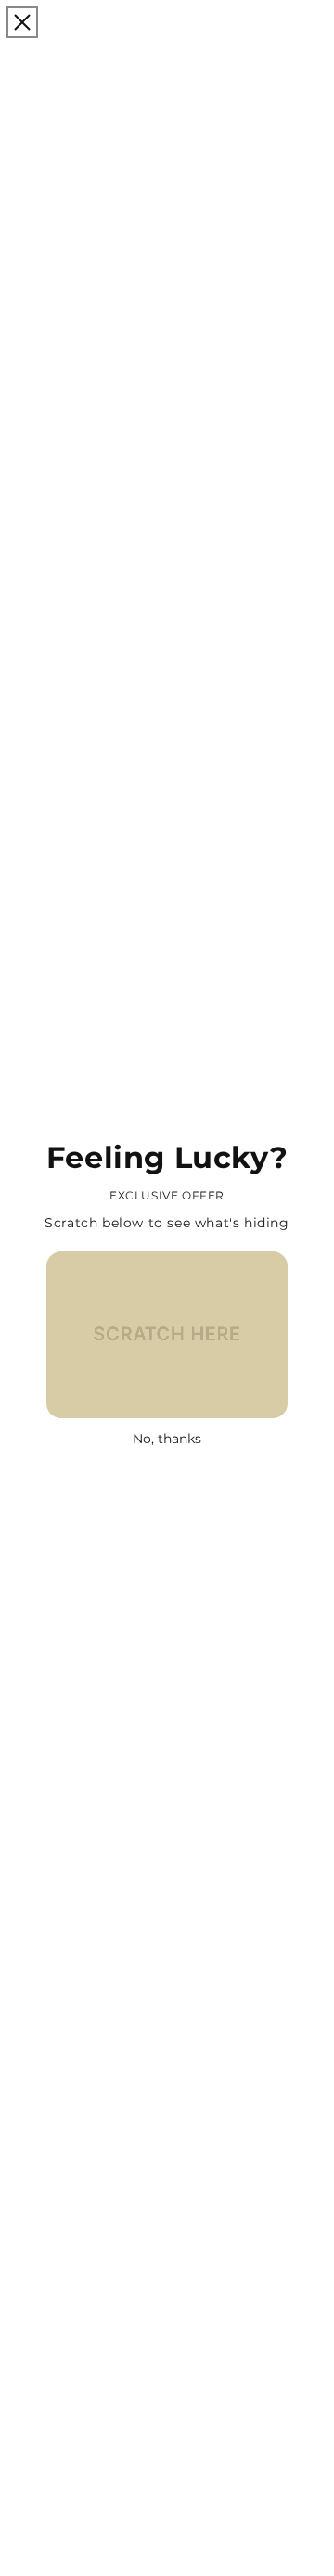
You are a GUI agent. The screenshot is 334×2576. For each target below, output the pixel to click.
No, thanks (167, 1439)
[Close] (22, 22)
